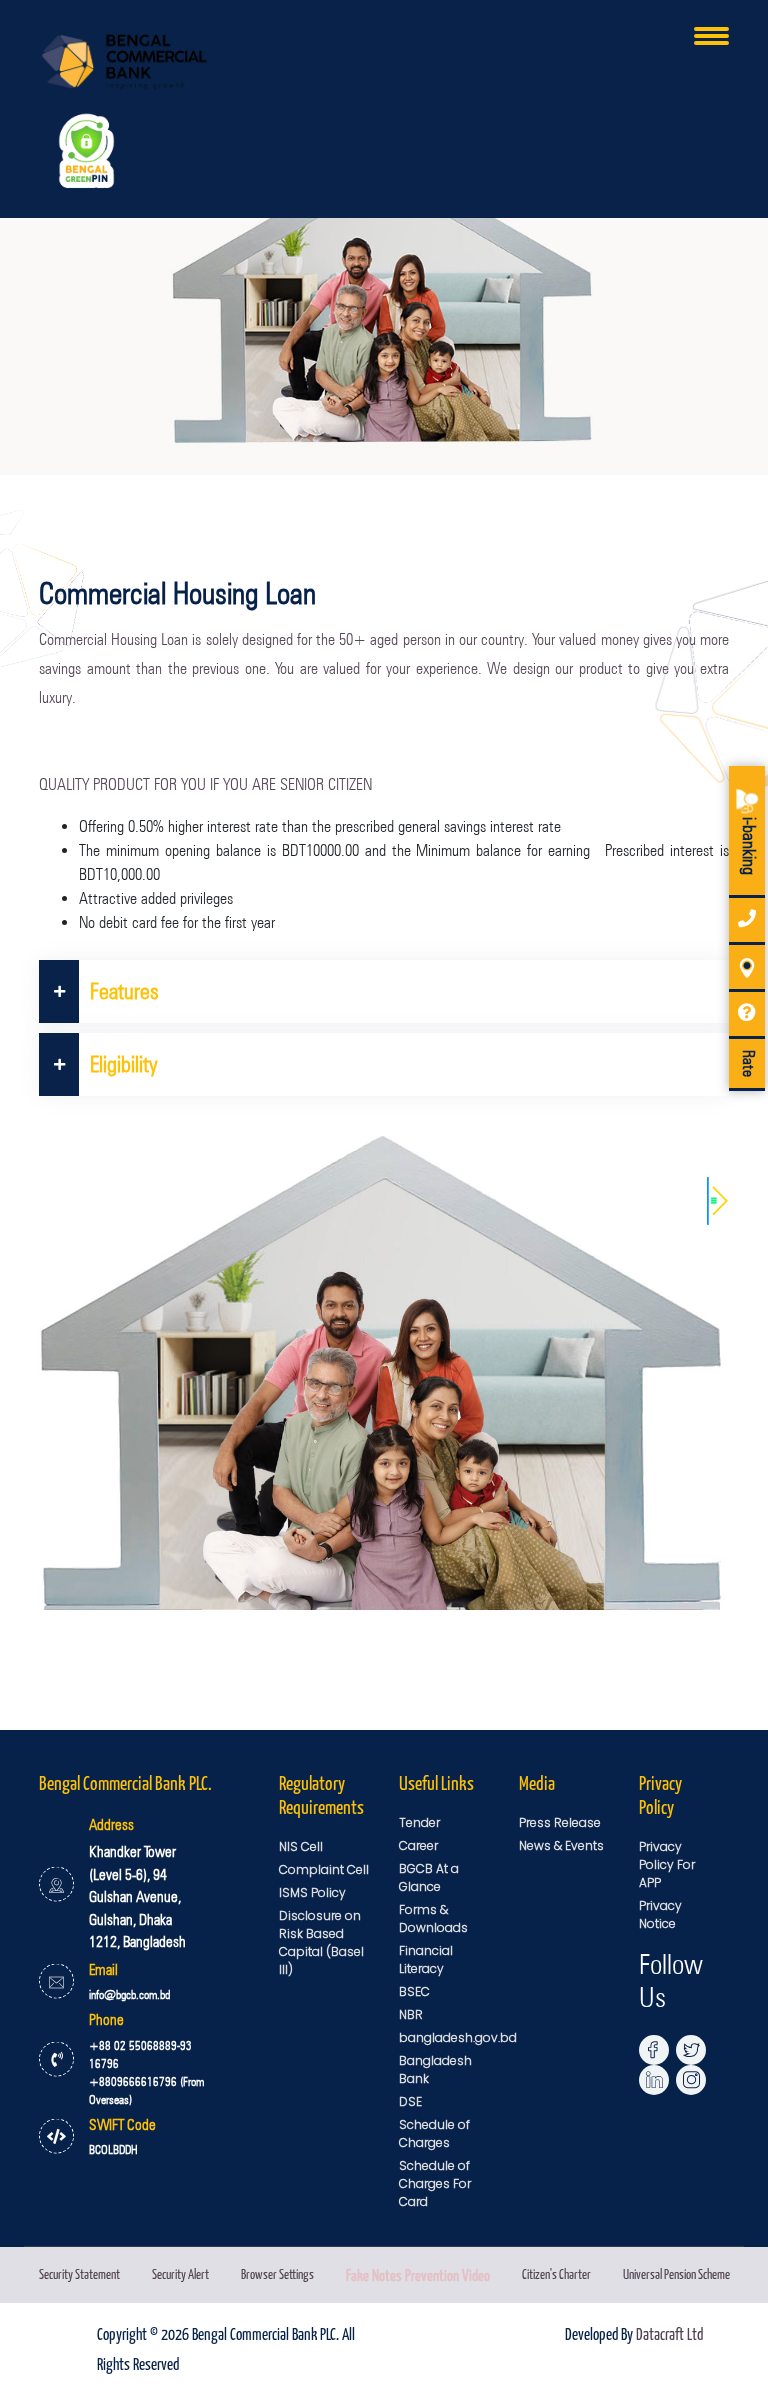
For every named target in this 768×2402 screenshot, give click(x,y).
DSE (410, 2101)
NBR (411, 2014)
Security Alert (180, 2273)
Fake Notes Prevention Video (418, 2274)
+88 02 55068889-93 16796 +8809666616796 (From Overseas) (146, 2072)
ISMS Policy (312, 1892)
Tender (419, 1822)
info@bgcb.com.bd (129, 1994)
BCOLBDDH (113, 2149)
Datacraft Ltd (669, 2333)
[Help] (747, 1015)
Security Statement (79, 2273)
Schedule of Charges (434, 2133)
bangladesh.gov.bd (458, 2037)
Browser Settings (277, 2273)
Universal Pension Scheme (676, 2273)
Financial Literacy (426, 1959)
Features (124, 991)
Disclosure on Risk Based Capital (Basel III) (321, 1942)
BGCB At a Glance (429, 1877)
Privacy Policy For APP (667, 1864)
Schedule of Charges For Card (435, 2183)
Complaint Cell (324, 1869)
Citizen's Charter (556, 2273)
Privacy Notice (660, 1914)
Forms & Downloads (433, 1918)
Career (418, 1845)
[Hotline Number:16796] (747, 921)
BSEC (414, 1991)
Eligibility (124, 1064)
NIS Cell (301, 1846)
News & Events (561, 1845)
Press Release (560, 1822)
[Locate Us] (747, 968)
